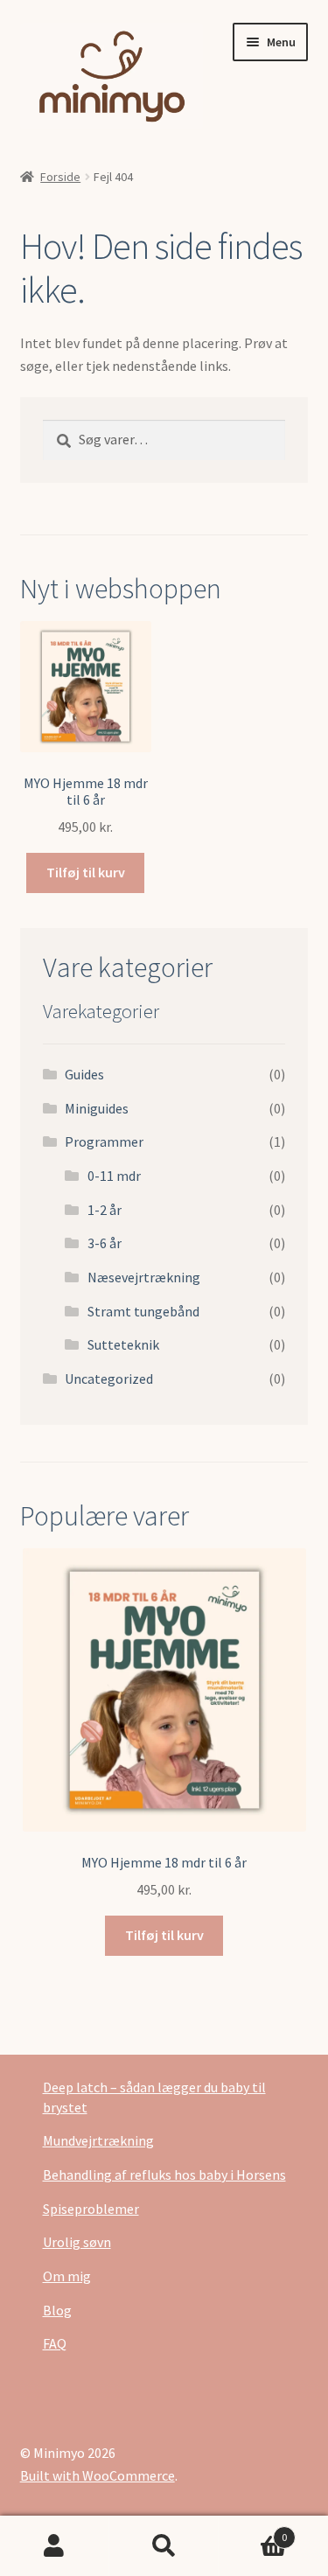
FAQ (55, 2343)
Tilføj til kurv (86, 872)
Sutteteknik (123, 1344)
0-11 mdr (114, 1176)
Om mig (67, 2276)
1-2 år (105, 1210)
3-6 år (105, 1243)
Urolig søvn (77, 2242)
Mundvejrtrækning (98, 2140)
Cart (253, 2531)
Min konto (55, 2546)
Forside (60, 177)
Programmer (104, 1141)
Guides (84, 1074)
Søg (164, 2546)
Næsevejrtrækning (144, 1277)
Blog (57, 2310)
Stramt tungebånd (143, 1311)
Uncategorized (109, 1379)
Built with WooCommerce (98, 2475)
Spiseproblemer (91, 2209)
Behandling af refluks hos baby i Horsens (164, 2175)
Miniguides (97, 1108)
